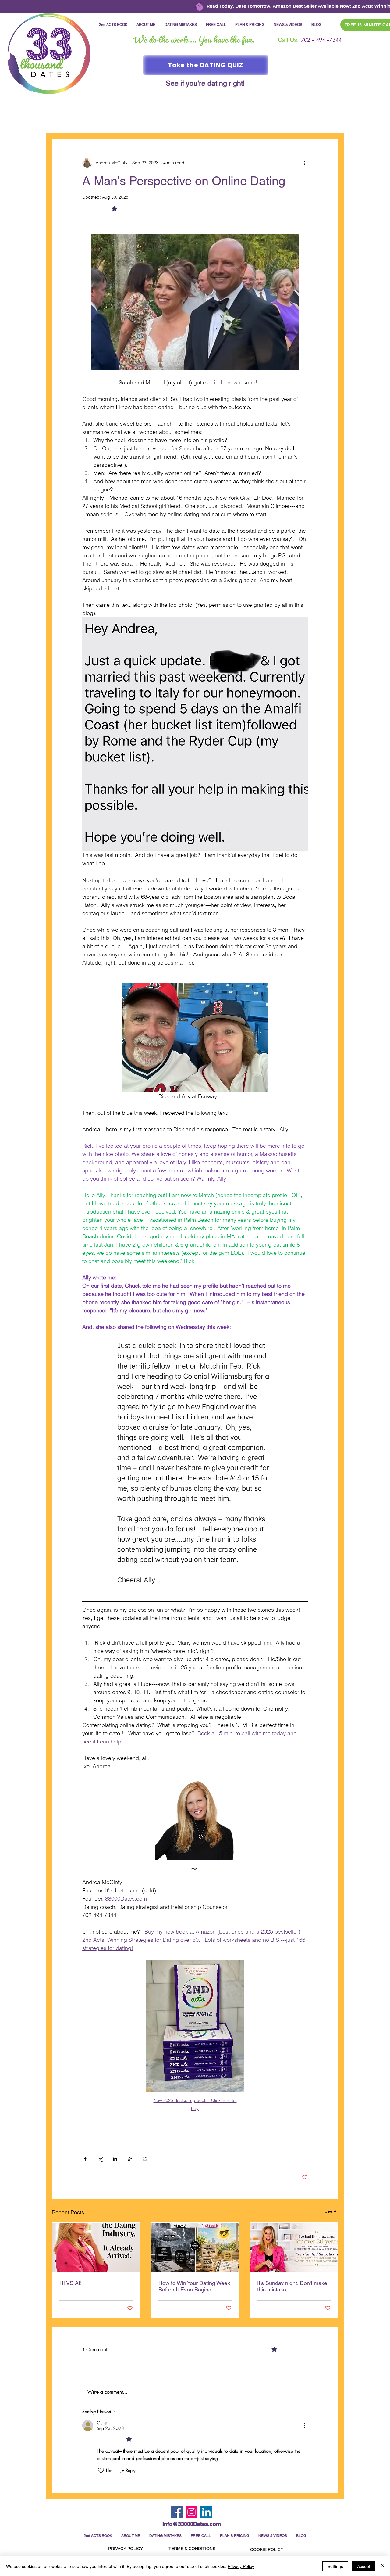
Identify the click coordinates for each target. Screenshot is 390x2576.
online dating (156, 121)
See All (331, 2211)
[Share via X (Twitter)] (100, 2159)
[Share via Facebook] (85, 2159)
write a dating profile (250, 121)
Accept (364, 2566)
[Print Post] (145, 2159)
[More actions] (304, 163)
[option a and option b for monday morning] (195, 2247)
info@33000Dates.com (192, 2524)
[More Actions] (304, 2426)
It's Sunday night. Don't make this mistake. (292, 2286)
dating (90, 121)
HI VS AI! (71, 2283)
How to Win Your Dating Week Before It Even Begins (194, 2286)
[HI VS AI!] (96, 2247)
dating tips (298, 121)
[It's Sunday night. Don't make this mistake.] (294, 2247)
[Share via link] (130, 2159)
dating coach (199, 121)
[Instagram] (191, 2512)
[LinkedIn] (206, 2512)
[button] (330, 121)
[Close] (383, 2566)
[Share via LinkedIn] (115, 2159)
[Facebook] (177, 2512)
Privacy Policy (241, 2566)
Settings (335, 2566)
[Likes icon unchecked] (101, 2470)
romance (119, 121)
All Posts (61, 121)
